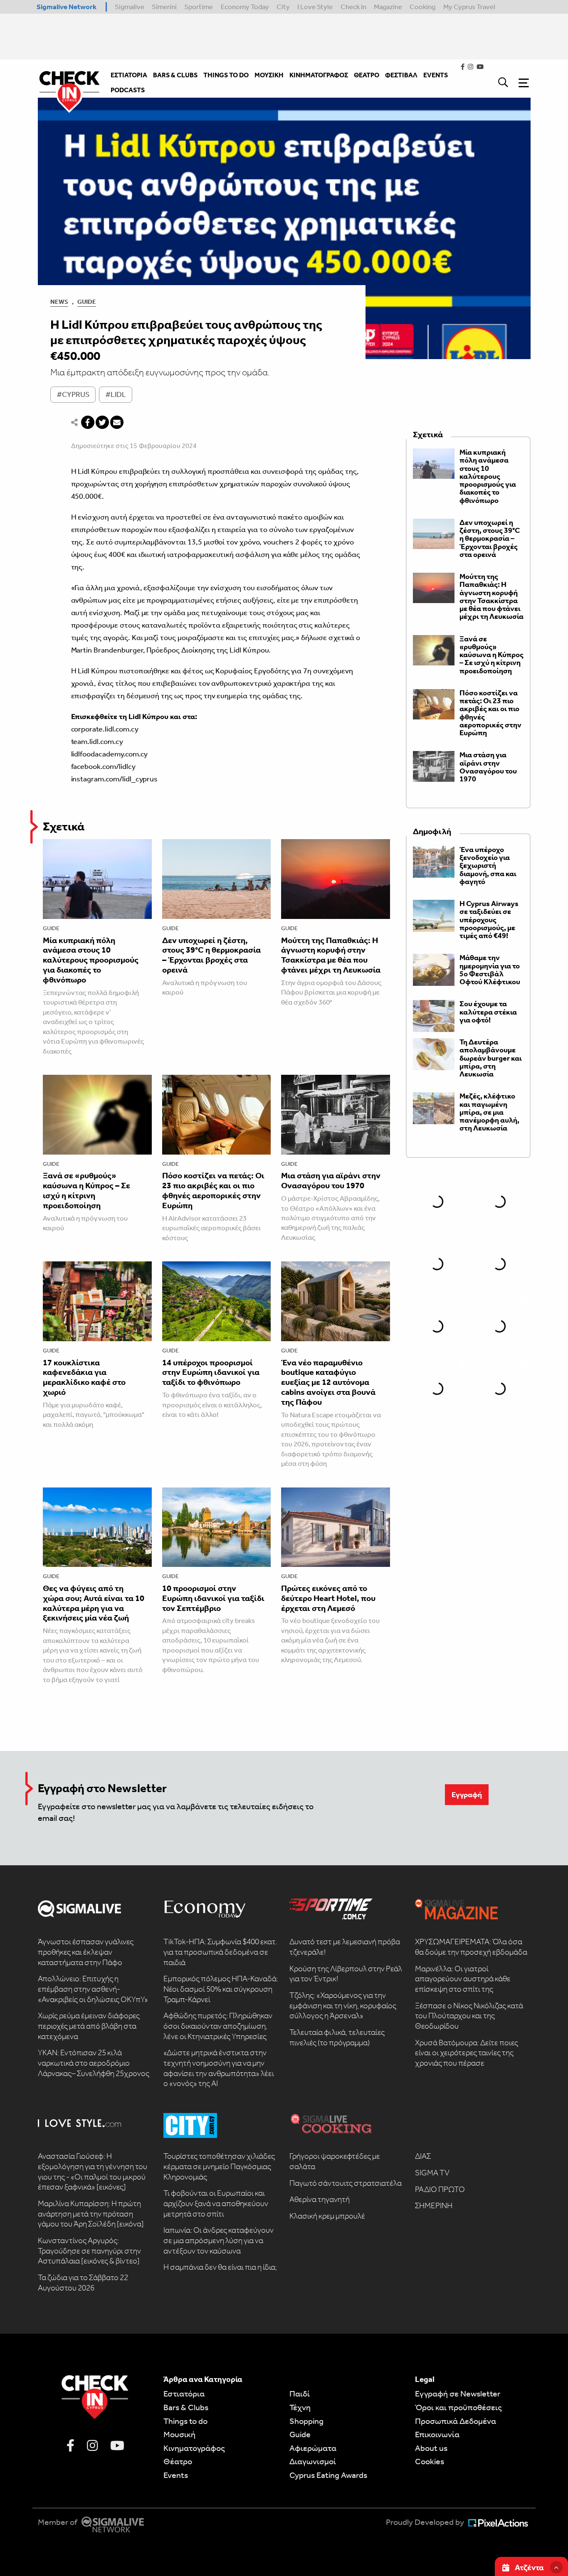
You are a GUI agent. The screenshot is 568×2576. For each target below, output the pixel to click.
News (59, 302)
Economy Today (245, 7)
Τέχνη (300, 2407)
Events (176, 2475)
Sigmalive (130, 7)
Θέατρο (178, 2461)
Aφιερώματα (313, 2448)
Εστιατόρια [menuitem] (129, 75)
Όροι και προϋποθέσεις (458, 2407)
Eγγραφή (467, 1795)
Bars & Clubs (186, 2407)
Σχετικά (64, 826)
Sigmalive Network (67, 7)
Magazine (388, 7)
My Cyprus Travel (469, 7)
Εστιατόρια (184, 2394)
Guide (87, 302)
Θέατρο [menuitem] (367, 75)
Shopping (306, 2421)
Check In (353, 7)
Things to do (185, 2421)
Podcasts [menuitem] (128, 90)
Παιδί (300, 2394)
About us (431, 2448)
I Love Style (315, 7)
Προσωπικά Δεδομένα (456, 2421)
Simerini (164, 7)
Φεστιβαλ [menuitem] (401, 75)
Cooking (422, 7)
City (283, 7)
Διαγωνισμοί (313, 2461)
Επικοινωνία (437, 2434)
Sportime (199, 7)
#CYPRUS (73, 394)
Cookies (430, 2461)
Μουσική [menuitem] (269, 75)
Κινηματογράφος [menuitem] (319, 75)
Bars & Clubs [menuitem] (175, 75)
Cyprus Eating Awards (328, 2475)
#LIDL (116, 394)
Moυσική (179, 2434)
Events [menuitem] (436, 75)
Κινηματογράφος (194, 2448)
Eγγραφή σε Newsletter (458, 2394)
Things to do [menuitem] (226, 75)
